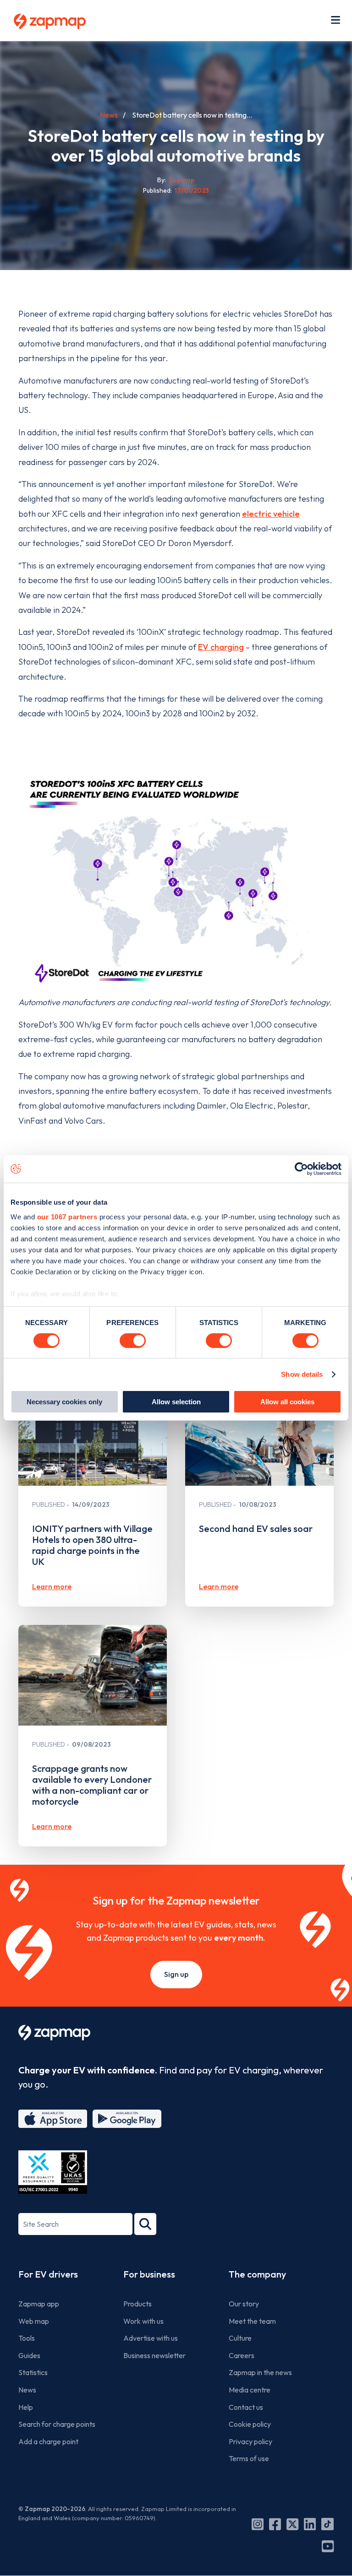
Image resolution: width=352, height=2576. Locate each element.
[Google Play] (127, 2119)
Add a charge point (48, 2441)
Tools (27, 2338)
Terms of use (249, 2458)
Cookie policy (250, 2424)
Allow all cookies (287, 1402)
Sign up (176, 1974)
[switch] (133, 1341)
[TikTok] (327, 2524)
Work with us (143, 2321)
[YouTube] (328, 2546)
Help (26, 2407)
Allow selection (176, 1402)
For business (149, 2274)
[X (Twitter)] (292, 2524)
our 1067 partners (67, 1216)
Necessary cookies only (64, 1402)
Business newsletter (154, 2355)
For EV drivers (48, 2274)
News (109, 115)
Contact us (246, 2407)
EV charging (221, 647)
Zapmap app (39, 2304)
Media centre (250, 2390)
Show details (302, 1374)
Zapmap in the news (260, 2372)
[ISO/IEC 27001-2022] (53, 2172)
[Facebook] (275, 2524)
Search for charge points (57, 2424)
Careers (242, 2355)
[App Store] (53, 2119)
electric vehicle (271, 514)
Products (137, 2304)
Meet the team (252, 2321)
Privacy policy (250, 2441)
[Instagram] (258, 2524)
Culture (240, 2338)
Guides (29, 2355)
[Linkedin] (310, 2524)
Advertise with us (151, 2338)
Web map (34, 2321)
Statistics (33, 2372)
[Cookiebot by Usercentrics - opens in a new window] (301, 1169)
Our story (244, 2304)
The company (257, 2274)
